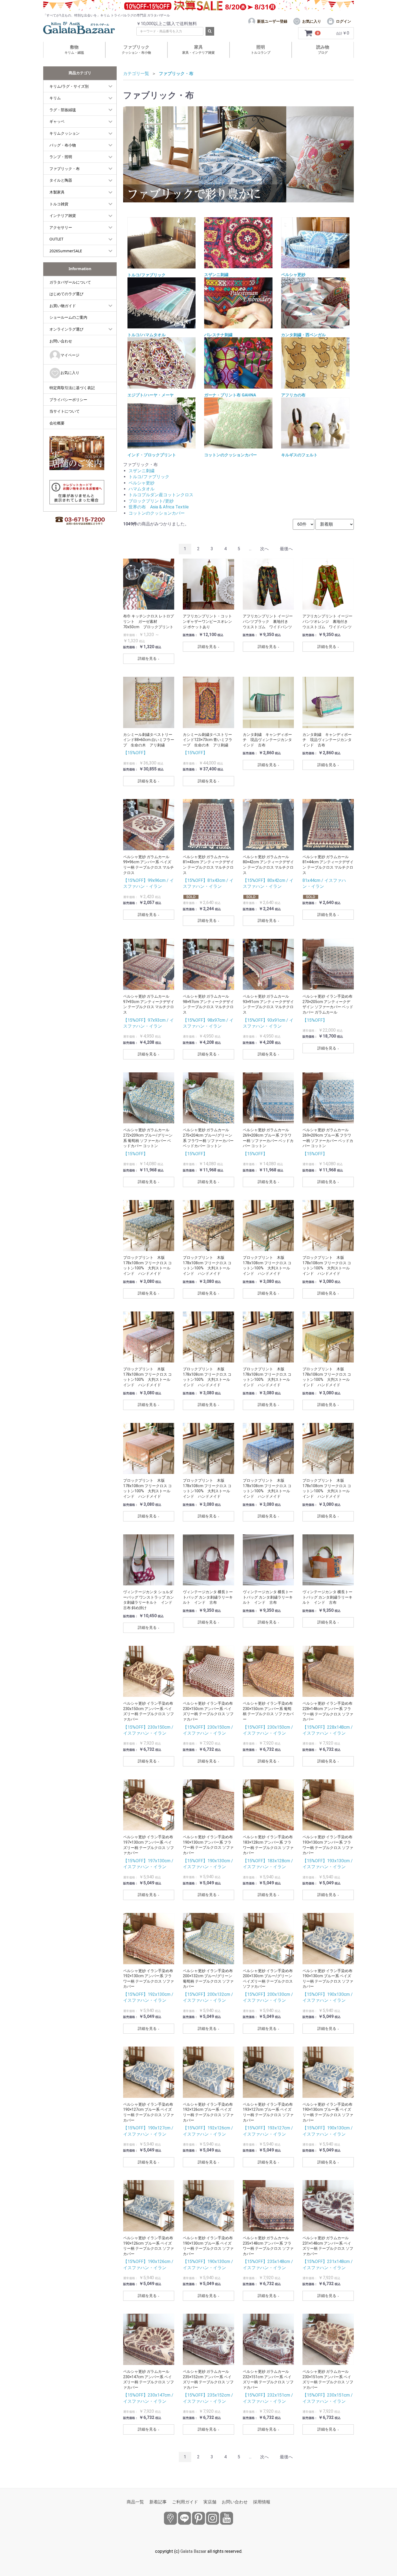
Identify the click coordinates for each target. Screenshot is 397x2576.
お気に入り (70, 373)
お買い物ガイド (63, 306)
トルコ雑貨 (59, 204)
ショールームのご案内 (68, 317)
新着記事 (158, 2502)
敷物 (74, 50)
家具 (198, 50)
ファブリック (136, 50)
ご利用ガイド (185, 2502)
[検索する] (210, 31)
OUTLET (56, 239)
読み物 (323, 50)
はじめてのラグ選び (66, 294)
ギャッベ (57, 121)
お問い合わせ (61, 341)
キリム (55, 98)
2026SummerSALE (66, 251)
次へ (264, 549)
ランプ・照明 (61, 157)
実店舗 (210, 2502)
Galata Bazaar (193, 2551)
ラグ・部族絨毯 (63, 110)
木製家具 (57, 192)
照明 (261, 50)
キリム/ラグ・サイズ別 (69, 86)
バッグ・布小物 (63, 145)
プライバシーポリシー (68, 400)
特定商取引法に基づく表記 (72, 388)
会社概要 (57, 423)
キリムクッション (65, 133)
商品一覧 (135, 2502)
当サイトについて (65, 411)
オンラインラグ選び (66, 329)
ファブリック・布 (65, 169)
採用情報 (262, 2502)
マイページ (70, 355)
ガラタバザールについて (70, 282)
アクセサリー (61, 227)
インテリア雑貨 (63, 215)
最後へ (286, 549)
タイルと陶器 (61, 180)
